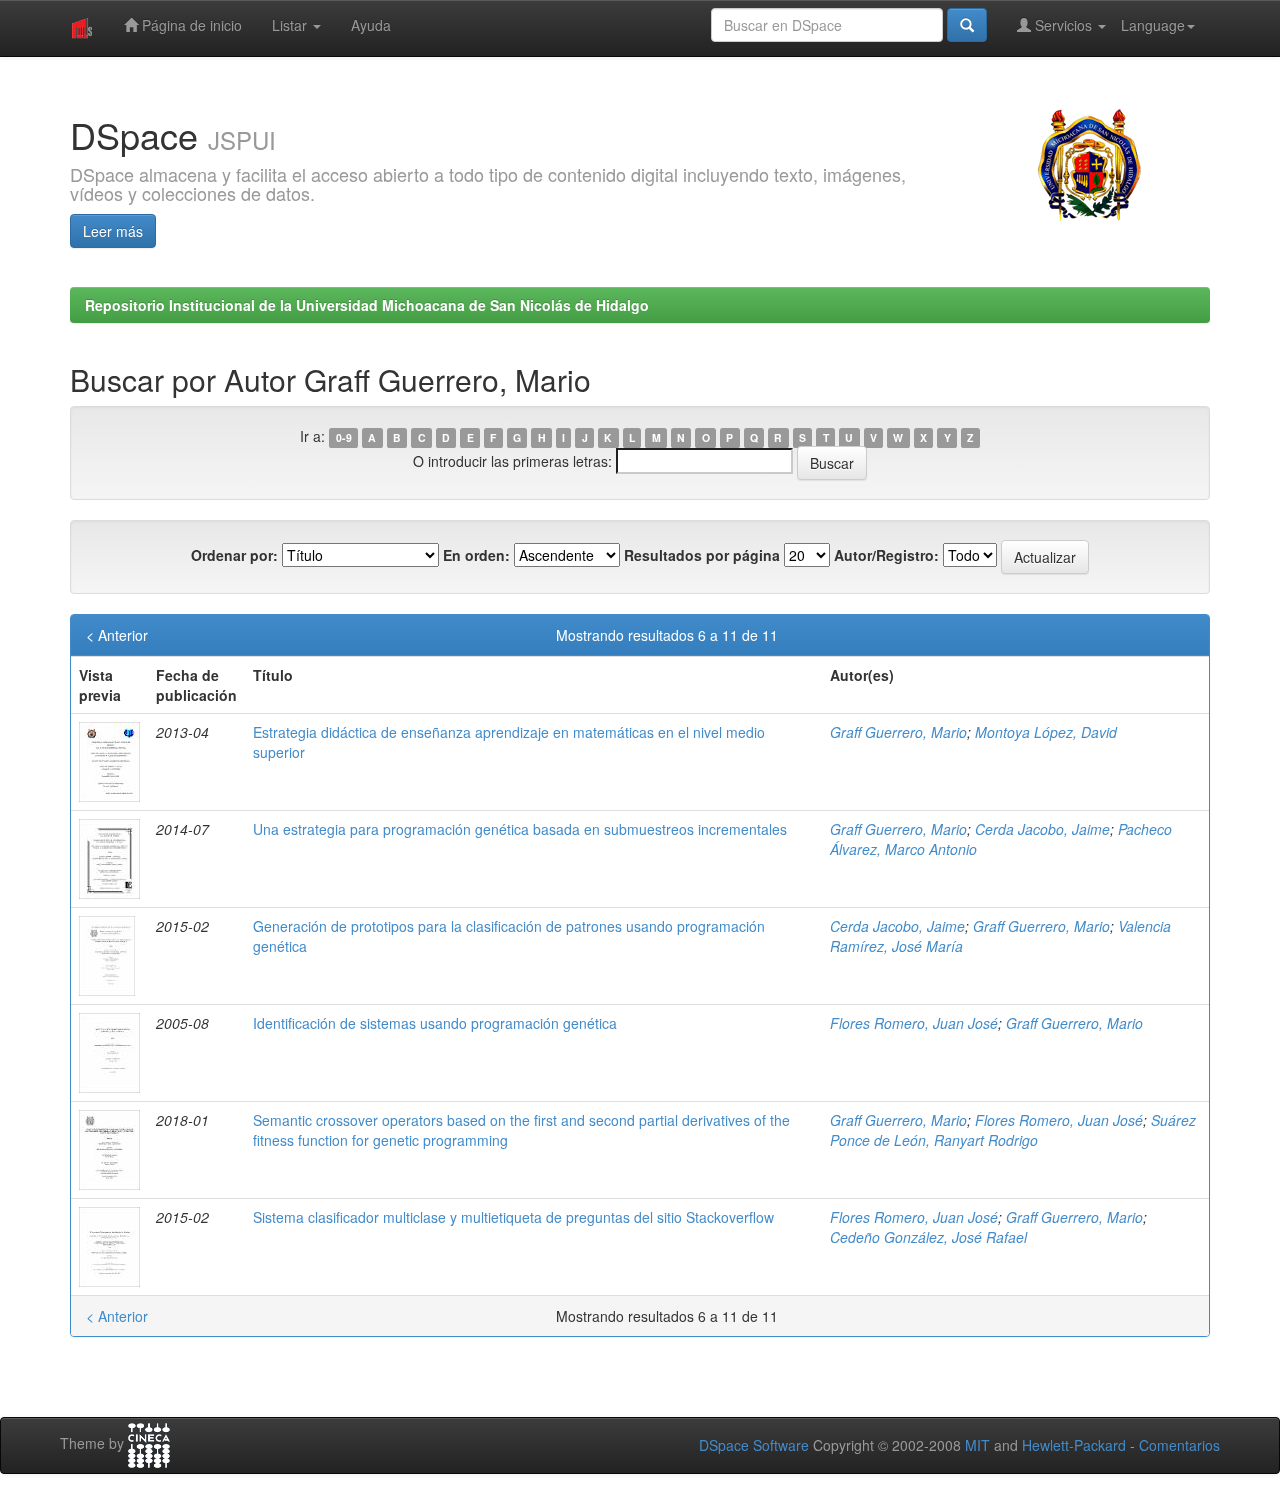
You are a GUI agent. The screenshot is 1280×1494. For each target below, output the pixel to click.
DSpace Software (754, 1445)
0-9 (344, 437)
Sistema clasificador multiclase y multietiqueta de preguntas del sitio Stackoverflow (513, 1217)
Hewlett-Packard (1074, 1445)
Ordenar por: (234, 555)
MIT (977, 1445)
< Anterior (117, 635)
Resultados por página (702, 555)
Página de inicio (190, 25)
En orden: (476, 555)
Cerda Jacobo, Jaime (1042, 829)
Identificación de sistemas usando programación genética (435, 1023)
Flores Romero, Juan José (914, 1023)
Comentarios (1179, 1445)
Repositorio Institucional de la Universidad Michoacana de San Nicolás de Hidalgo (367, 305)
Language (1153, 25)
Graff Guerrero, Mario (898, 732)
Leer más (113, 231)
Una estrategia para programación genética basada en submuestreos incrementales (520, 829)
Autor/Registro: (886, 555)
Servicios (1063, 25)
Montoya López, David (1046, 732)
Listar (291, 25)
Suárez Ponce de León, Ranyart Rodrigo (1013, 1130)
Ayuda (371, 25)
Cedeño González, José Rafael (928, 1237)
